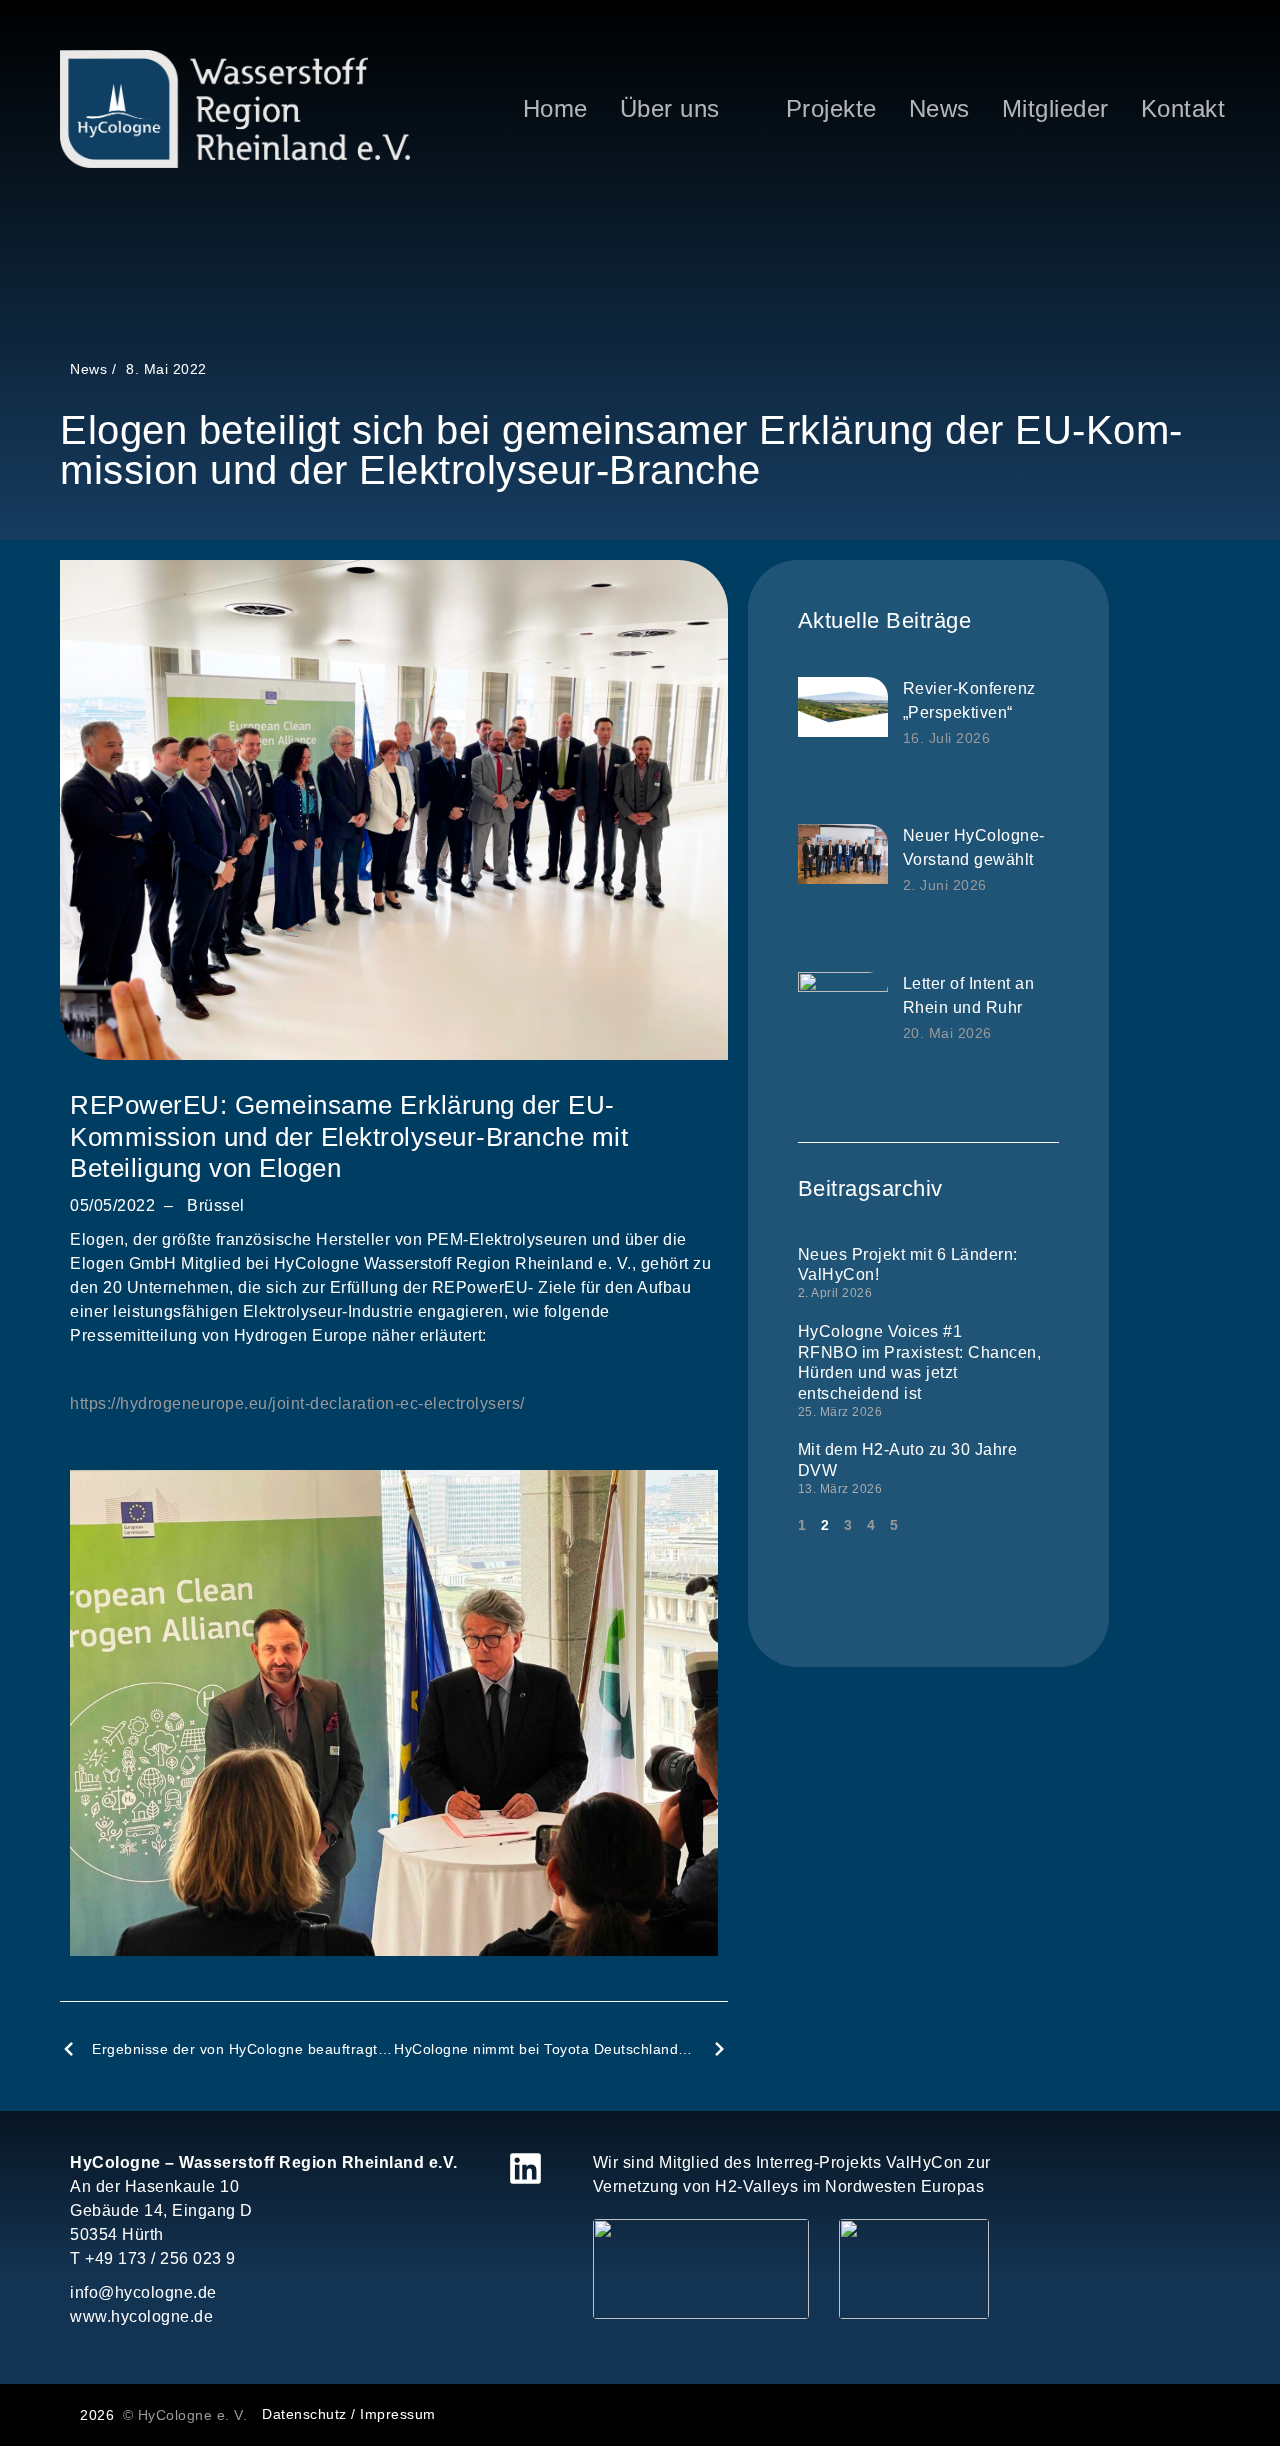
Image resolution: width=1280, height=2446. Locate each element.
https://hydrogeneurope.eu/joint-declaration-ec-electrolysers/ (297, 1403)
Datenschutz (304, 2414)
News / (93, 369)
